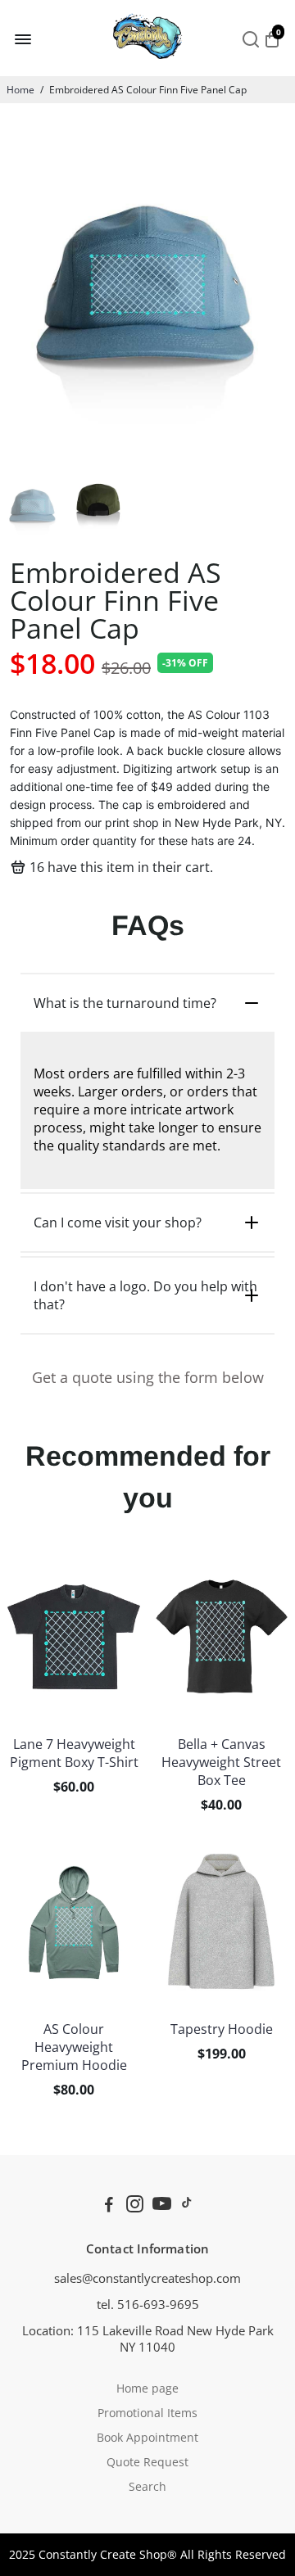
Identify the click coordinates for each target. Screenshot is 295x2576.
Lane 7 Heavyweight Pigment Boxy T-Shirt (74, 1753)
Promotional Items (147, 2413)
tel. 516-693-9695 (148, 2304)
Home (20, 90)
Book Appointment (147, 2438)
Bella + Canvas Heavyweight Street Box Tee (221, 1762)
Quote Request (147, 2462)
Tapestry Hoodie (222, 2029)
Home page (147, 2388)
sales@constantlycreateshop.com (147, 2278)
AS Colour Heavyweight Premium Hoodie (74, 2047)
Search (147, 2487)
